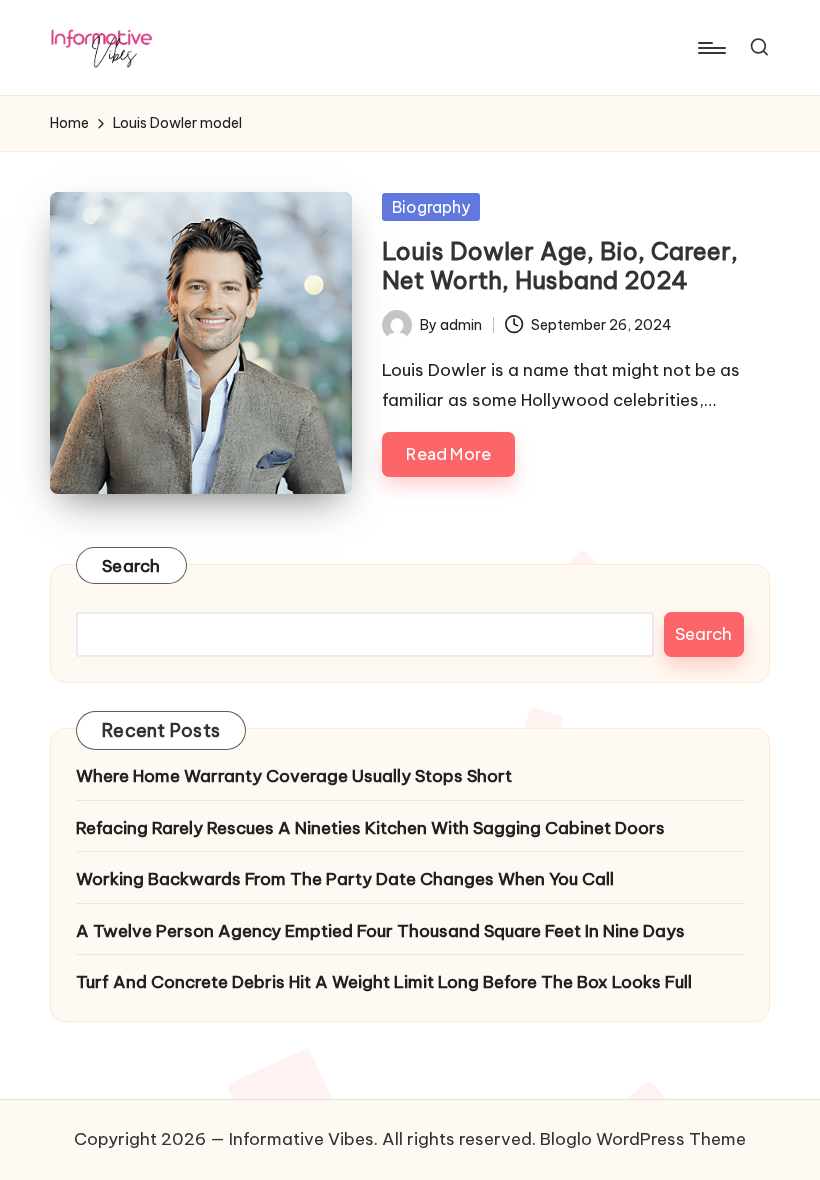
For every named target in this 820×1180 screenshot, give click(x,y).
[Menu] (710, 48)
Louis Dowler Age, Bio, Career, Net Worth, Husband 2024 (560, 265)
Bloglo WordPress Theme (643, 1139)
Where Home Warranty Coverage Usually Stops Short (294, 776)
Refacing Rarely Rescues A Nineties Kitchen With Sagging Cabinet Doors (370, 828)
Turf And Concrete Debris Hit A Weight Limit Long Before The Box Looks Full (384, 982)
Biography (431, 207)
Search (131, 566)
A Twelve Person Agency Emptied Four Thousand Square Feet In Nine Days (380, 931)
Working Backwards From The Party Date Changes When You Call (345, 879)
